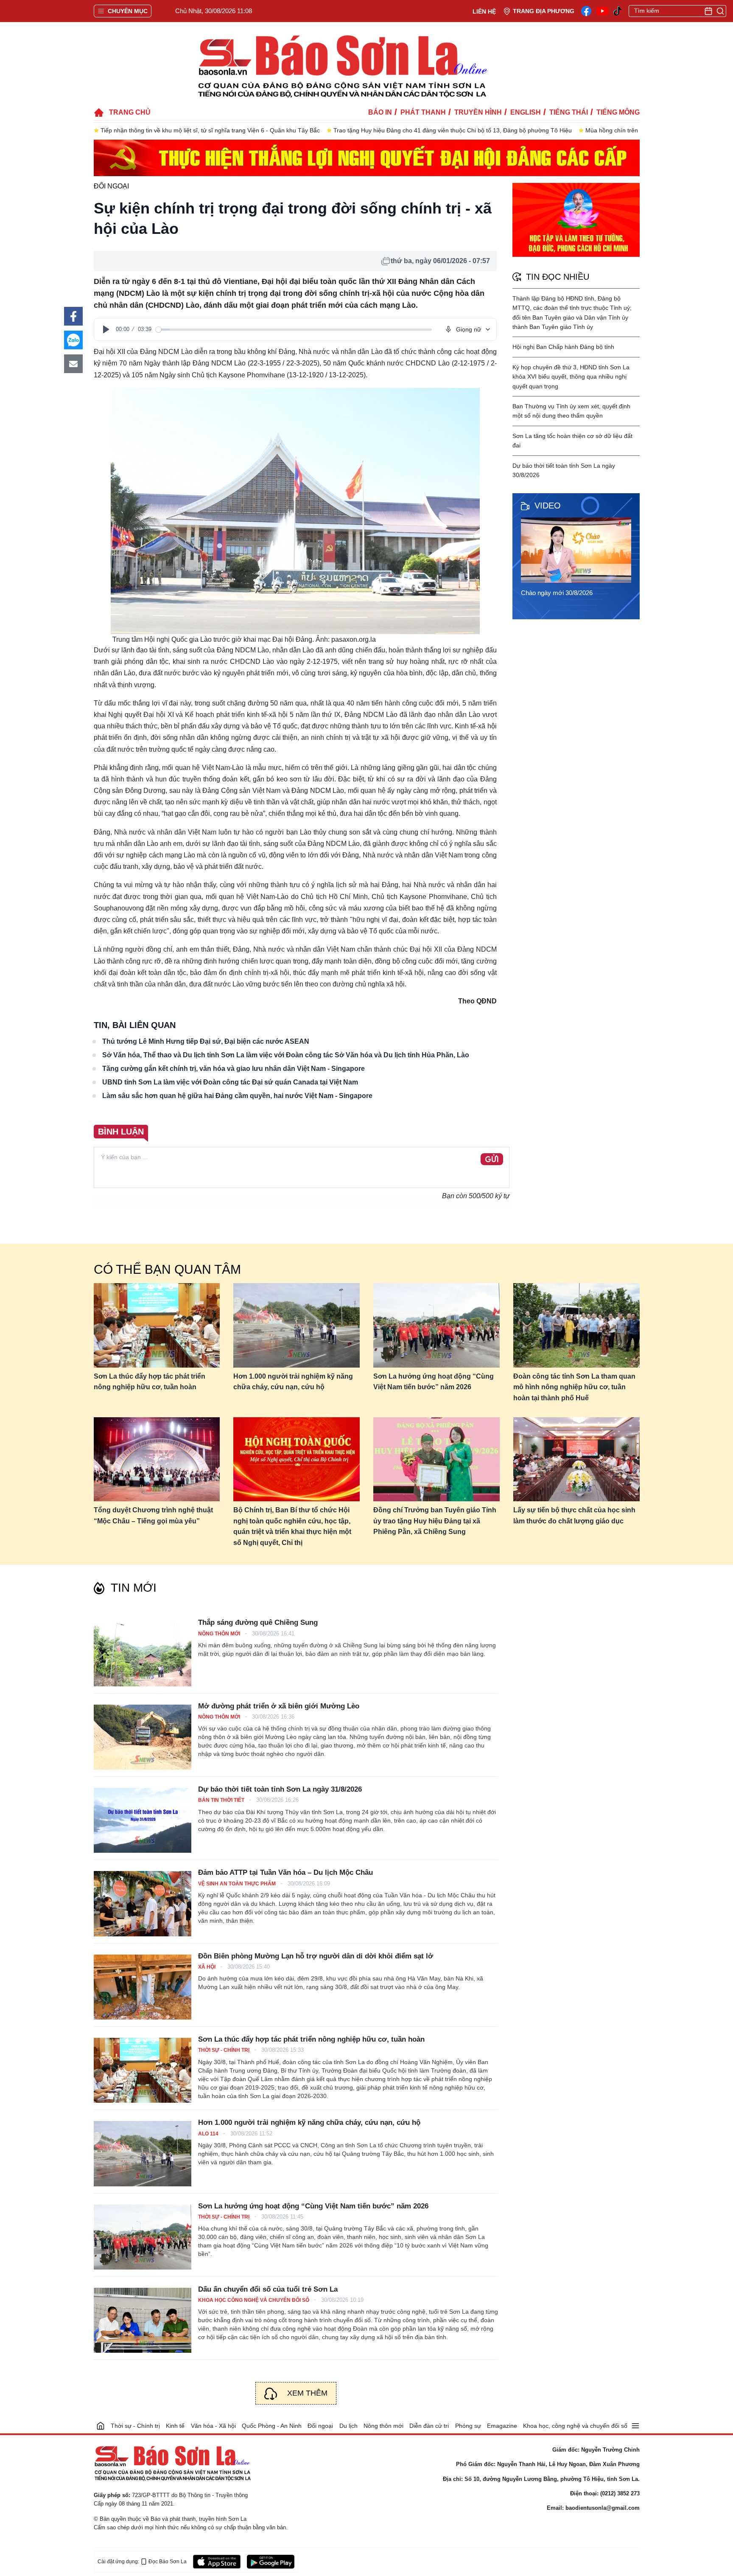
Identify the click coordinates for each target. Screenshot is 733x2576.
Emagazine (502, 2426)
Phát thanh (423, 112)
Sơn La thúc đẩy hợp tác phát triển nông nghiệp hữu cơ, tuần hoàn (150, 1382)
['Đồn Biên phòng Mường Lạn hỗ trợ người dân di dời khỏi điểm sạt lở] (143, 1987)
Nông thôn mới (220, 1634)
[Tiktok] (618, 11)
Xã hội (207, 1967)
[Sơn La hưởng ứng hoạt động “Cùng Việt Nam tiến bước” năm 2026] (436, 1325)
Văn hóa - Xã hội (213, 2426)
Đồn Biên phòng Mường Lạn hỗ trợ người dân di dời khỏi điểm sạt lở (316, 1956)
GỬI (492, 1160)
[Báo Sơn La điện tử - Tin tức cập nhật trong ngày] (341, 66)
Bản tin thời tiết (222, 1800)
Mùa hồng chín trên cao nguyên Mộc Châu (410, 130)
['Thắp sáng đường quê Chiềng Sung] (143, 1653)
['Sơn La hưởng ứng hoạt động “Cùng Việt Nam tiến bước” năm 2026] (143, 2237)
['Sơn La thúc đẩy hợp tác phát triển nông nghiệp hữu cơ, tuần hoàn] (143, 2070)
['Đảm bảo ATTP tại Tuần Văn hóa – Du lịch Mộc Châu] (143, 1903)
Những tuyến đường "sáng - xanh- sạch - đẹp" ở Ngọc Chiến (562, 130)
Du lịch (348, 2426)
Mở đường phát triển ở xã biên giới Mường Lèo (279, 1706)
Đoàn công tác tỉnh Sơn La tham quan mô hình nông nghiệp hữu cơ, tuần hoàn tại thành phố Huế (574, 1387)
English (526, 112)
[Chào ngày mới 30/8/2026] (579, 550)
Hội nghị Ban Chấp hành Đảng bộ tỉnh (563, 347)
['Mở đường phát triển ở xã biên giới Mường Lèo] (143, 1737)
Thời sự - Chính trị (224, 2050)
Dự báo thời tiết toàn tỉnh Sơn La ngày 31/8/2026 (280, 1789)
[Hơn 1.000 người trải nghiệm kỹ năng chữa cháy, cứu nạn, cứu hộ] (297, 1325)
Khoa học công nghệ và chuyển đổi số (254, 2300)
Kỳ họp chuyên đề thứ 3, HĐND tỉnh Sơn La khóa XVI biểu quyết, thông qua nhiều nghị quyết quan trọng (571, 377)
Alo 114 (209, 2134)
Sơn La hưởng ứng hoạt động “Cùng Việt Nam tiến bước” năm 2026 (434, 1382)
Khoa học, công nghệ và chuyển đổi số (575, 2426)
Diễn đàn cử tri (429, 2426)
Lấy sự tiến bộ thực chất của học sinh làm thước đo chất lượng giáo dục (574, 1516)
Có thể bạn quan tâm (167, 1269)
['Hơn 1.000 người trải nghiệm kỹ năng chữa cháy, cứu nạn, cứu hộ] (143, 2153)
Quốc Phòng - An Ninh (272, 2426)
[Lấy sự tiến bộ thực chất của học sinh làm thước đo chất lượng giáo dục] (576, 1459)
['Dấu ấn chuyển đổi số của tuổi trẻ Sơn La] (143, 2320)
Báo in (380, 112)
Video (548, 506)
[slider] (294, 330)
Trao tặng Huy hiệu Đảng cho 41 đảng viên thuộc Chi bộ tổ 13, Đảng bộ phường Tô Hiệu (220, 130)
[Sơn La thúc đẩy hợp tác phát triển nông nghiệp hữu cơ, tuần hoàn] (157, 1325)
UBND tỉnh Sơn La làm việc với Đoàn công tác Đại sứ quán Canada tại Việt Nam (230, 1082)
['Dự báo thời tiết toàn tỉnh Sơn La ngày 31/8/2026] (143, 1820)
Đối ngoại (111, 186)
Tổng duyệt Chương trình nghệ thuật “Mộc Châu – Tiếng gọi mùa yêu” (153, 1516)
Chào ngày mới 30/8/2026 (557, 593)
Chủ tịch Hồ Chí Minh (334, 897)
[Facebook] (586, 11)
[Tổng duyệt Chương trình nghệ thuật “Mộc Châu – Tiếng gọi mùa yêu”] (157, 1459)
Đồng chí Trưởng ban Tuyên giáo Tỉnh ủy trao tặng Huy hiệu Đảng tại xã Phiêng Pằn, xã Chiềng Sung (435, 1521)
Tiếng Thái (569, 112)
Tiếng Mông (618, 112)
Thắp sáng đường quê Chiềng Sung (258, 1622)
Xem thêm (307, 2393)
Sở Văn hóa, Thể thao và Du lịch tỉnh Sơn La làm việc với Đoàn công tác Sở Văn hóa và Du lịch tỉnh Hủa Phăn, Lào (286, 1055)
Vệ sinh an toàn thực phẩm (238, 1884)
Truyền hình (478, 112)
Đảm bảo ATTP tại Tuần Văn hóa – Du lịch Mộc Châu (285, 1872)
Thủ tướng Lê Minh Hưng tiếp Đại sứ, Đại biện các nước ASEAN (206, 1041)
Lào (187, 352)
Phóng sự (468, 2426)
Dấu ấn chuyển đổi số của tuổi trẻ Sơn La (268, 2289)
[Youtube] (602, 11)
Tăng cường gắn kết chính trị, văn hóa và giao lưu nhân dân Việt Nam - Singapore (234, 1069)
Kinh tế (175, 2426)
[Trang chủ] (101, 2426)
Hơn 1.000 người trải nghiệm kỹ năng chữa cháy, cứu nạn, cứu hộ (293, 1382)
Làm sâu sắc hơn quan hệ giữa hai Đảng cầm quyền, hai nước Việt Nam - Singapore (237, 1096)
